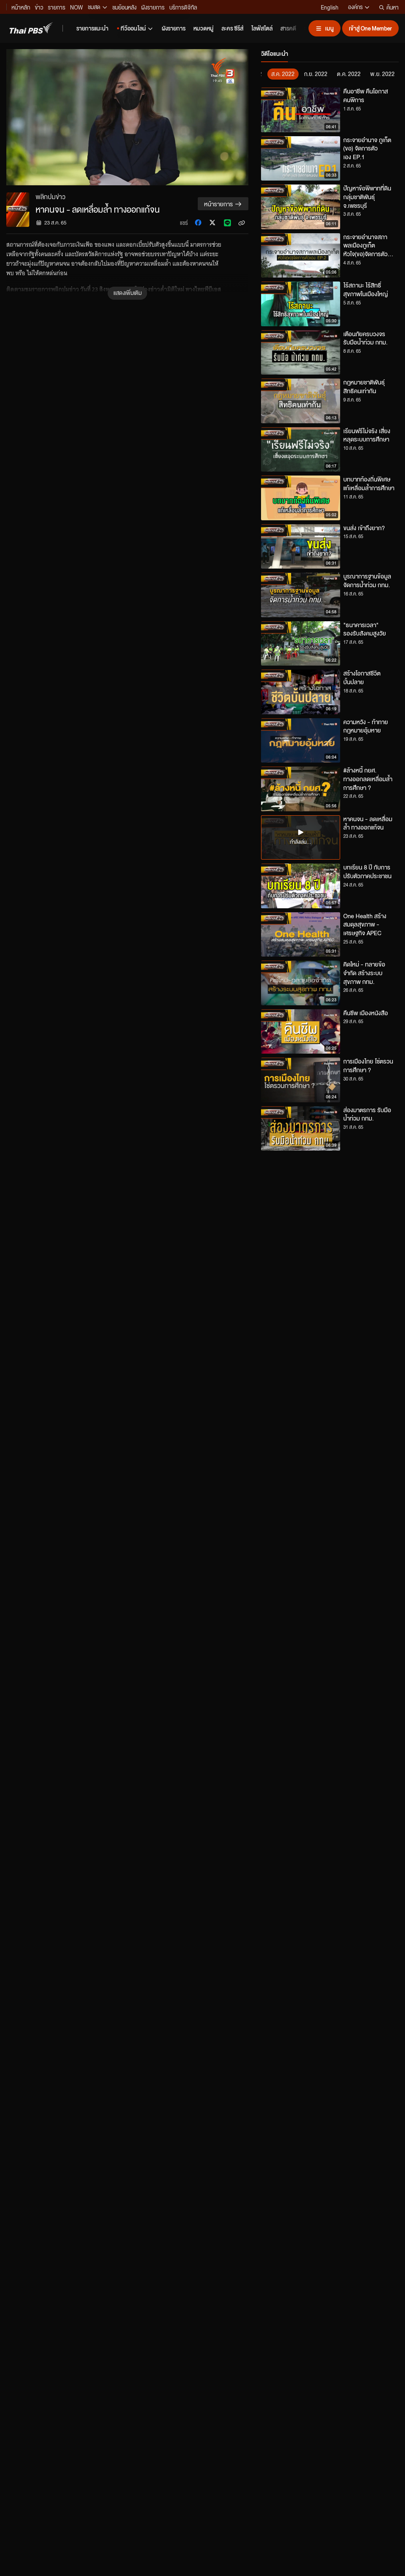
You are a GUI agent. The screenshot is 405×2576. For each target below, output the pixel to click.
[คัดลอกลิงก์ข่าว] (242, 223)
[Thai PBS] (31, 28)
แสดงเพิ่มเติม (128, 293)
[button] (55, 117)
